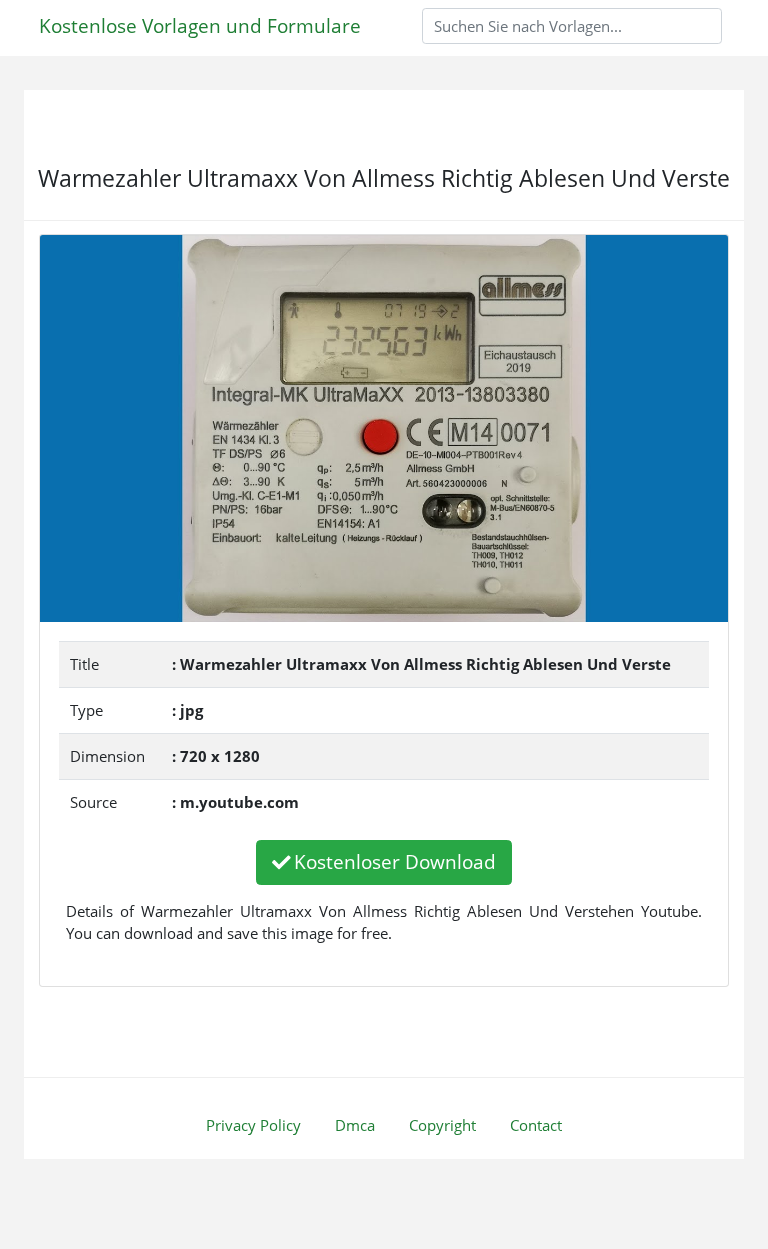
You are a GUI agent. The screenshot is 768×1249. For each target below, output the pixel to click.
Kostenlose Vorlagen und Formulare (200, 25)
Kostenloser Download (395, 861)
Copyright (442, 1125)
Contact (536, 1125)
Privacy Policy (253, 1125)
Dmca (355, 1125)
